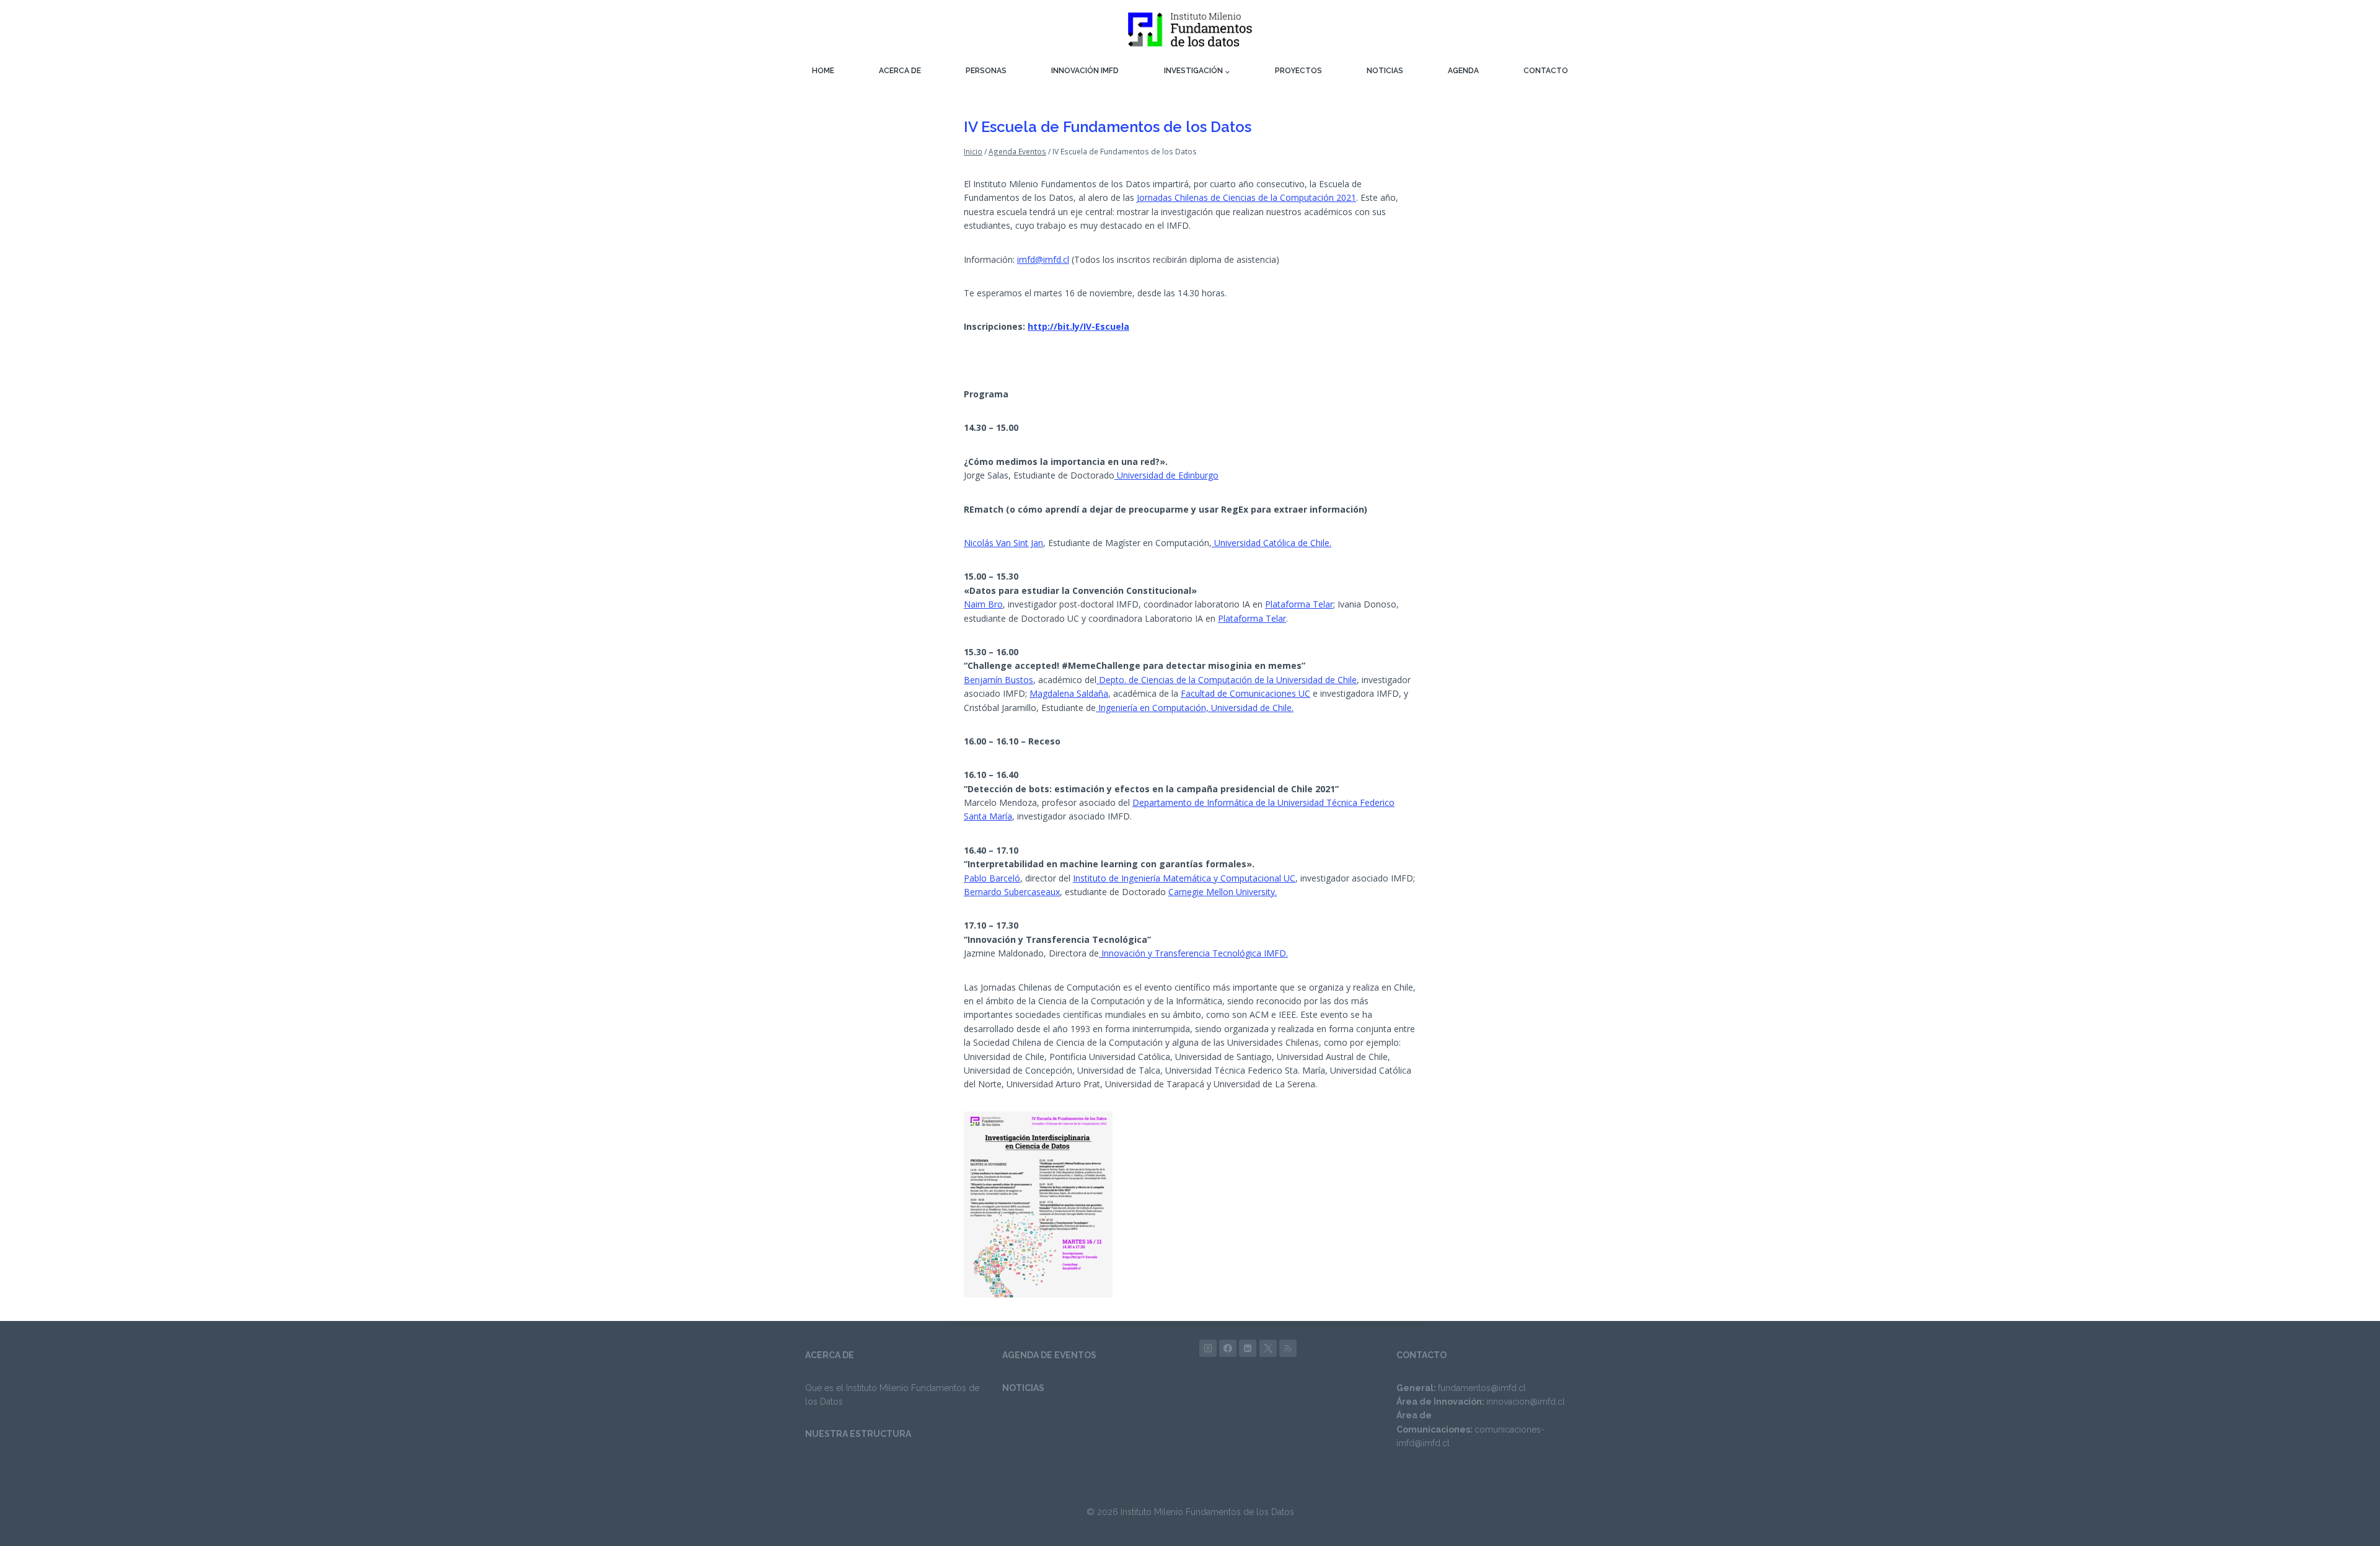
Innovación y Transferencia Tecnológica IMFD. (1193, 953)
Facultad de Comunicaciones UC (1245, 693)
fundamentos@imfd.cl (1482, 1388)
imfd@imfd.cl (1043, 259)
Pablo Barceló (992, 878)
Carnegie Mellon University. (1223, 892)
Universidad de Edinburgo (1166, 475)
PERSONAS (986, 71)
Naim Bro (983, 604)
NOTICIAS (1385, 71)
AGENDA (1463, 71)
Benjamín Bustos (998, 680)
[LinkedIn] (1248, 1348)
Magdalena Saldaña (1069, 693)
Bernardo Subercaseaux (1012, 892)
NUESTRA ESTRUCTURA (858, 1434)
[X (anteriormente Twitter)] (1268, 1348)
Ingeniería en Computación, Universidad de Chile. (1195, 708)
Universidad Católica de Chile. (1272, 543)
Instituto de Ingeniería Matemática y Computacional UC (1184, 878)
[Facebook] (1228, 1348)
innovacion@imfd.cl (1526, 1402)
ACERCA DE (900, 71)
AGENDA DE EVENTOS (1049, 1355)
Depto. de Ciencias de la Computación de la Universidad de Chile (1227, 680)
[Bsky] (1288, 1348)
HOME (823, 71)
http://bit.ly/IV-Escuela (1078, 326)
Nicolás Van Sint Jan (1003, 543)
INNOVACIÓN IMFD (1085, 71)
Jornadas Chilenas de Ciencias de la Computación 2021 (1246, 197)
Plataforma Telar (1299, 604)
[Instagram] (1208, 1348)
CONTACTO (1546, 71)
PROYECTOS (1298, 71)
